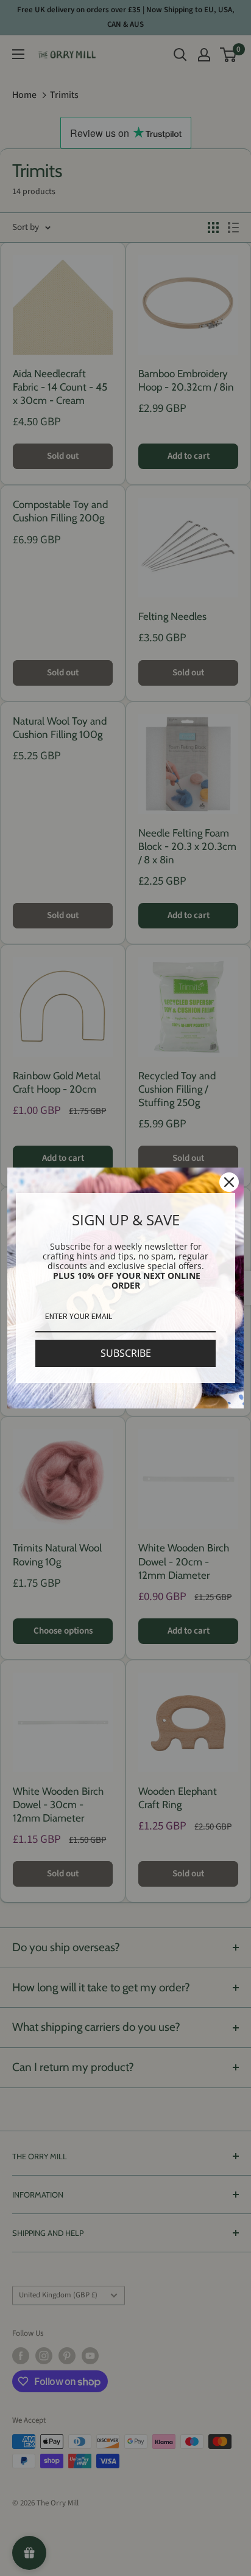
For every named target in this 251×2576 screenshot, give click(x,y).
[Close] (229, 1182)
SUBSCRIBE (126, 1353)
